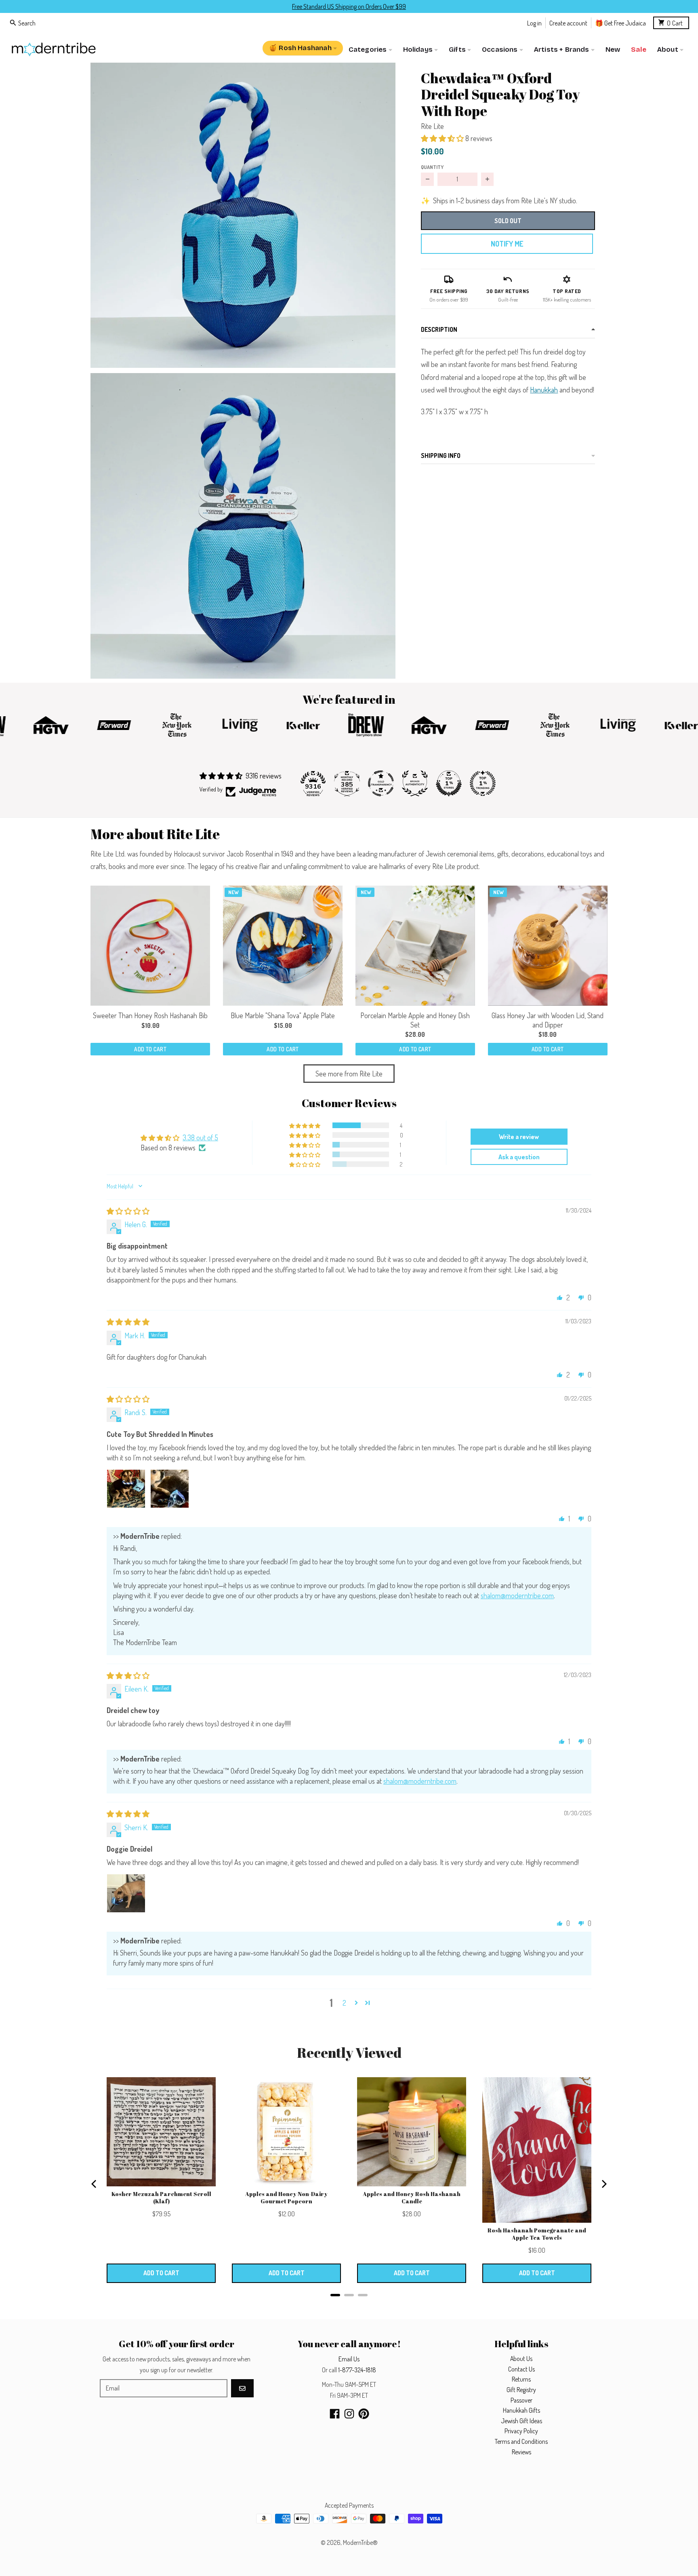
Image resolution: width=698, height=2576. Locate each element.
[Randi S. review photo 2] (170, 1489)
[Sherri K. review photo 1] (126, 1893)
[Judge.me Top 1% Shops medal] (449, 783)
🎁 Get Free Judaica (620, 22)
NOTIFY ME (507, 244)
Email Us (349, 2359)
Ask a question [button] (519, 1157)
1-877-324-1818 (357, 2370)
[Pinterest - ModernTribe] (364, 2414)
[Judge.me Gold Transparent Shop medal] (381, 783)
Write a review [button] (519, 1137)
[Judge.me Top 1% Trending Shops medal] (483, 783)
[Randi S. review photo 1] (126, 1489)
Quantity (432, 167)
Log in (534, 22)
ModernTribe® (360, 2542)
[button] (243, 215)
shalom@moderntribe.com (517, 1595)
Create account (568, 22)
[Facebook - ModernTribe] (335, 2414)
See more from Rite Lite (349, 1074)
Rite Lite (432, 126)
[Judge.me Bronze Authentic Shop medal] (415, 783)
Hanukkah (544, 390)
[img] (128, 1211)
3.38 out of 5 (200, 1137)
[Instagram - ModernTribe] (349, 2414)
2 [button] (344, 2003)
